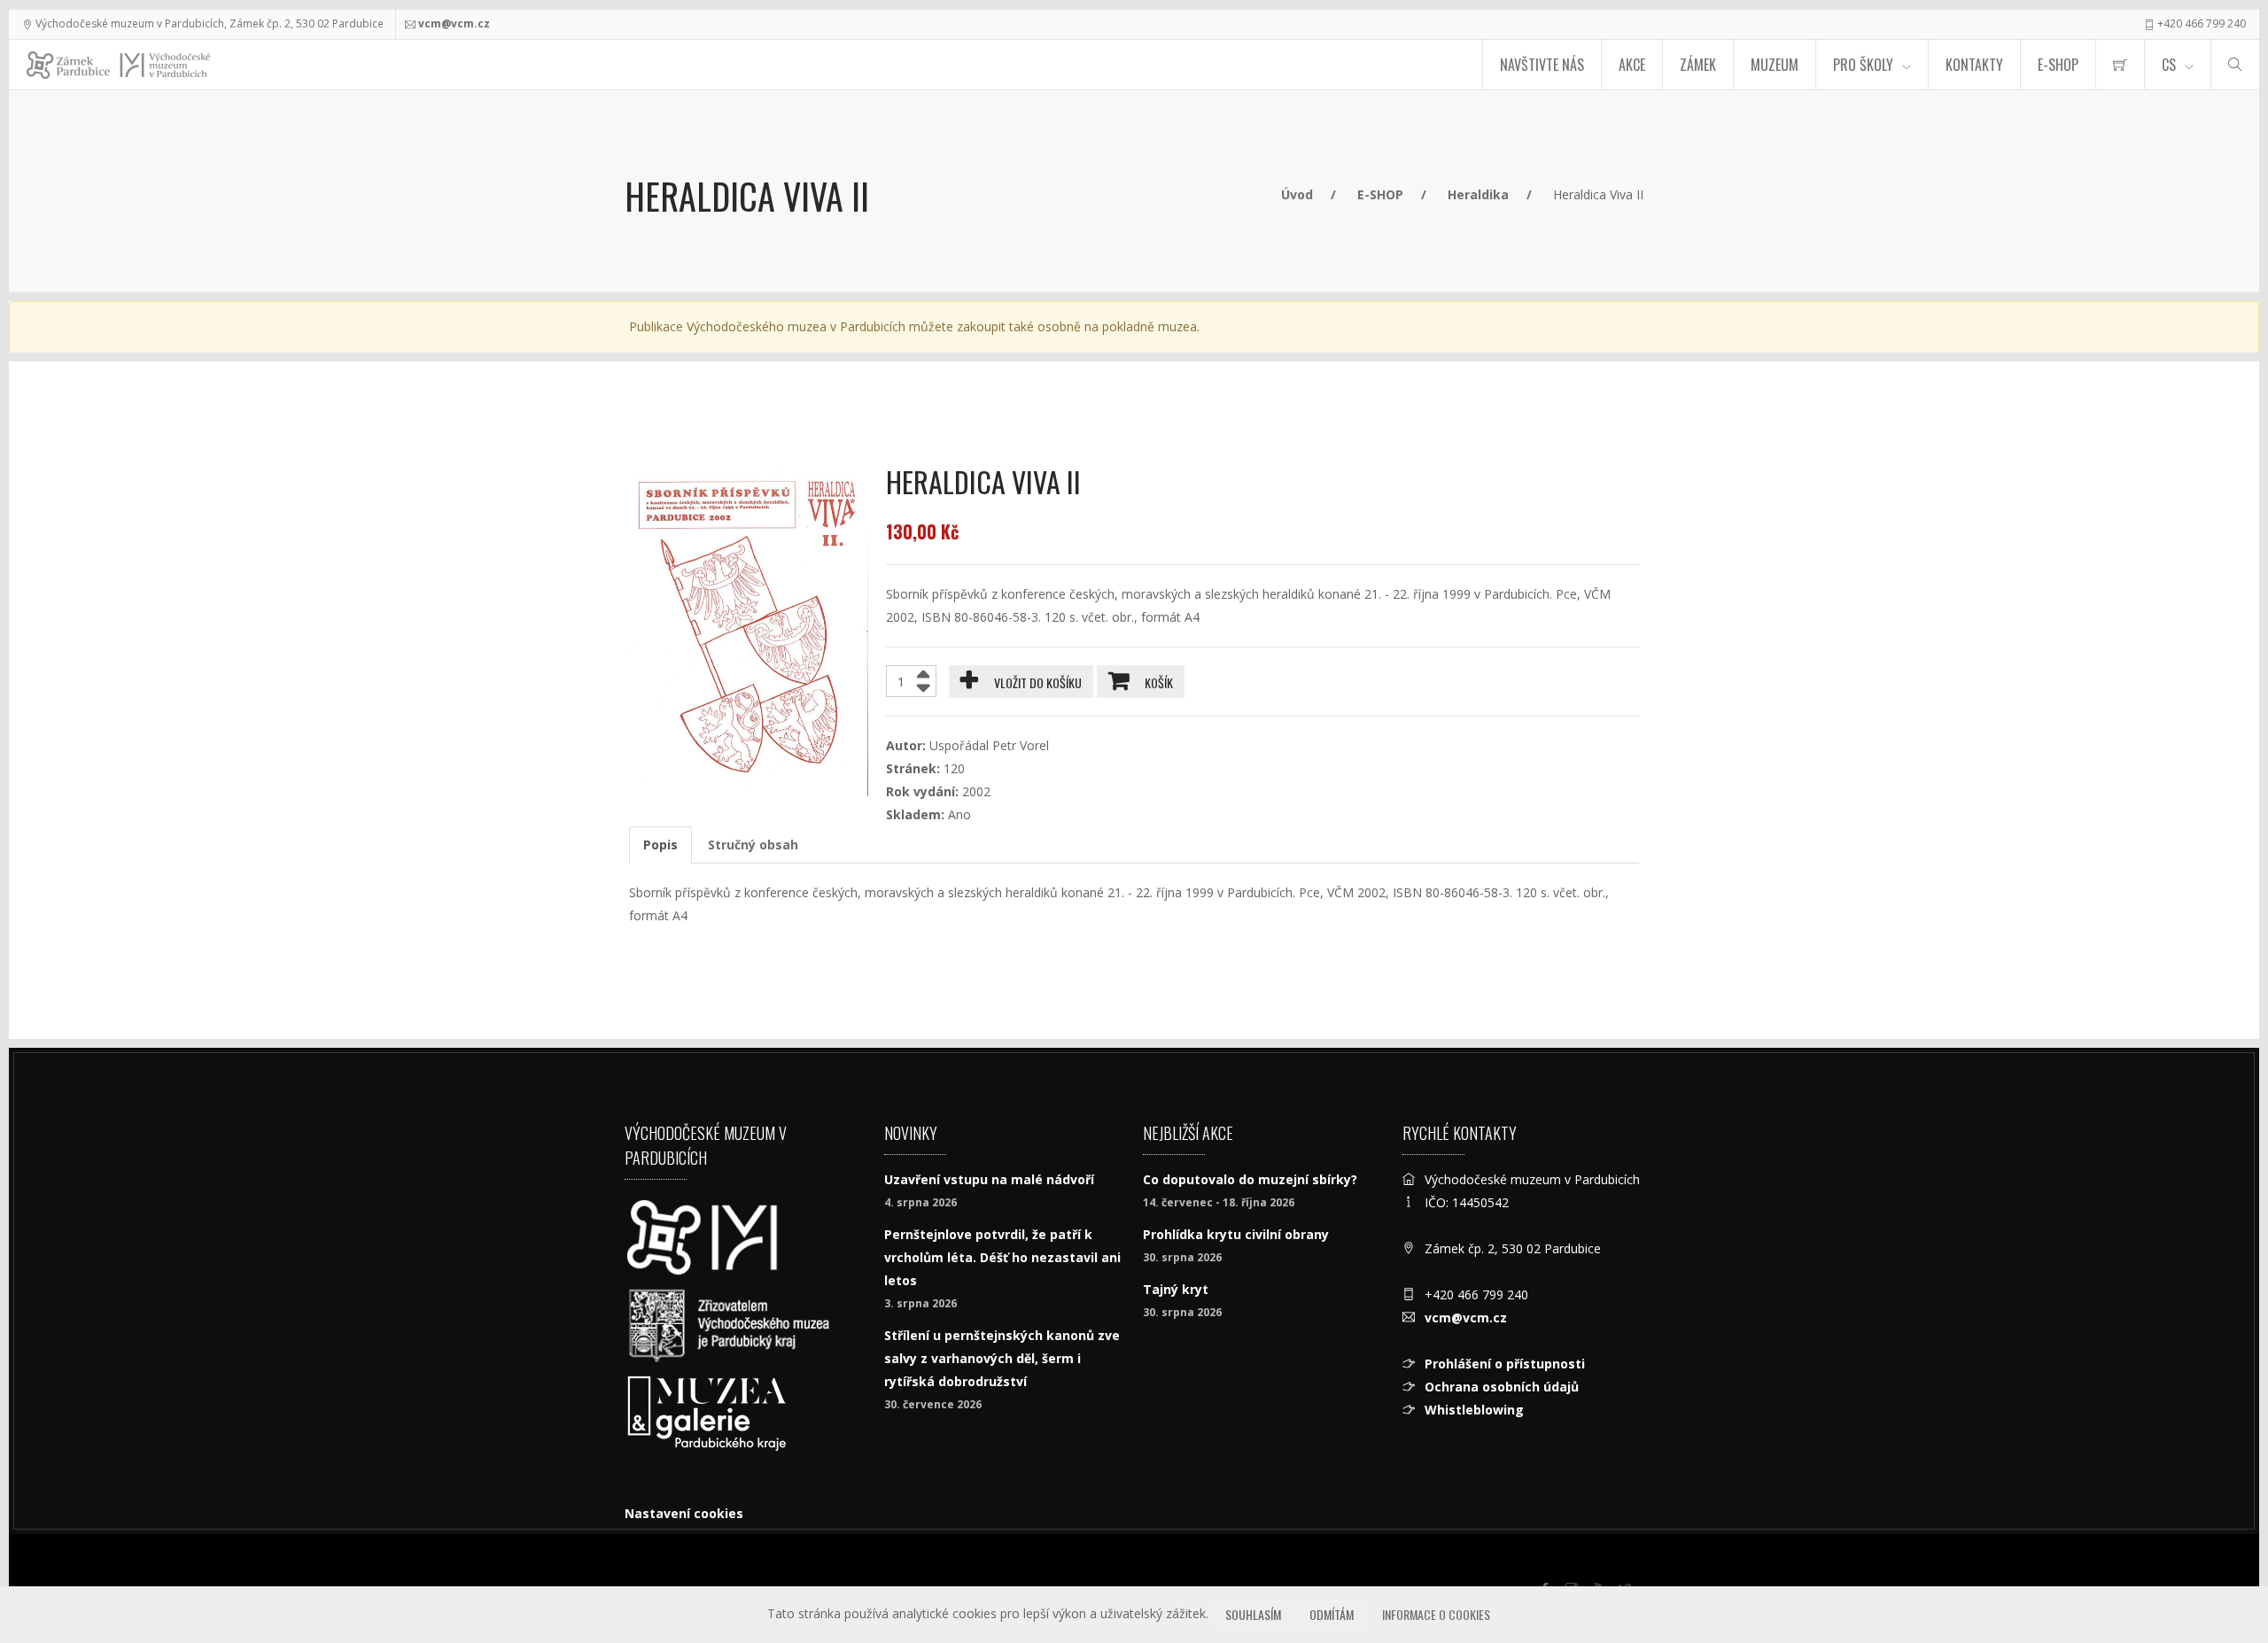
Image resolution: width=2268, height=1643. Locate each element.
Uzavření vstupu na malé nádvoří (989, 1179)
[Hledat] (2235, 65)
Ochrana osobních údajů (1502, 1387)
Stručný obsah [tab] (753, 845)
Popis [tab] (660, 845)
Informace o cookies (1436, 1614)
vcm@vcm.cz (454, 23)
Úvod (1297, 194)
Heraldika (1478, 194)
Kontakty (1974, 65)
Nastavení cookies (684, 1513)
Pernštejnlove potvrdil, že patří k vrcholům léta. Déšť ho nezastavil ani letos (1002, 1257)
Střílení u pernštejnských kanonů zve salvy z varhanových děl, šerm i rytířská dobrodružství (1002, 1358)
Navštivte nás (1542, 65)
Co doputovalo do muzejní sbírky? (1250, 1179)
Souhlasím (1253, 1614)
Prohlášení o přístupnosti (1505, 1364)
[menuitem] (2120, 65)
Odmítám (1332, 1614)
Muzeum (1775, 65)
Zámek (1698, 65)
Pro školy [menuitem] (1863, 65)
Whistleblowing (1474, 1410)
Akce (1632, 65)
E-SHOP (2058, 65)
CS (2169, 65)
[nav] (2218, 1576)
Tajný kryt (1176, 1289)
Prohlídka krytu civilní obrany (1236, 1234)
